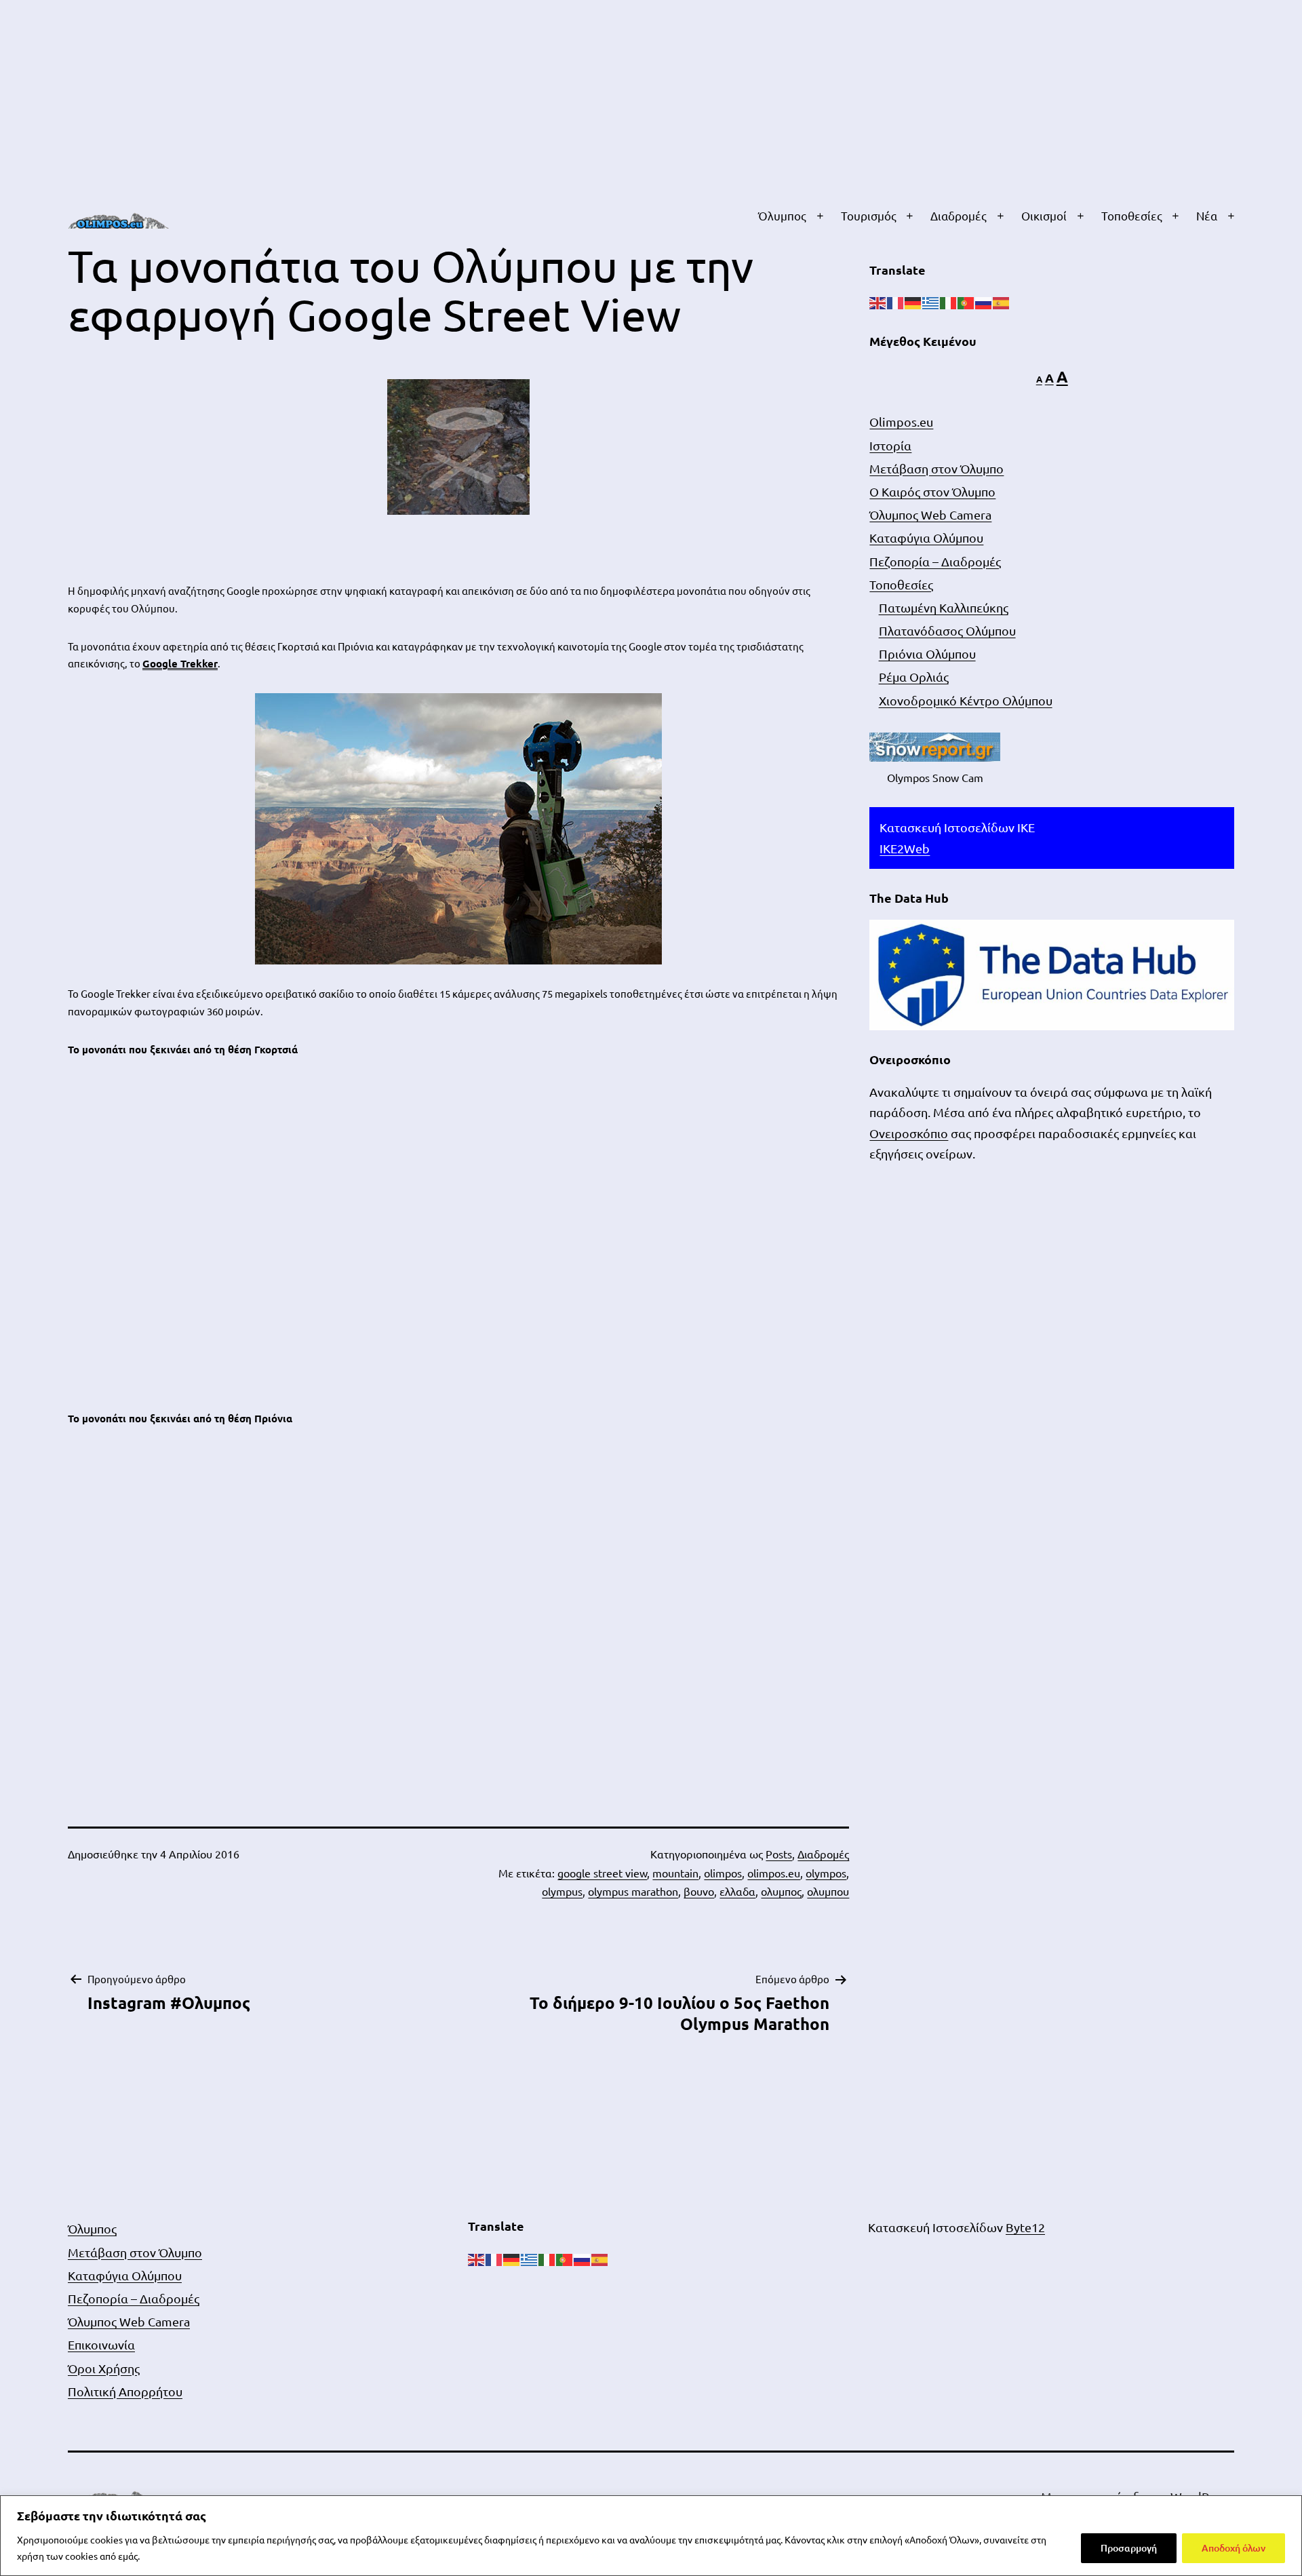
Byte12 (1025, 2227)
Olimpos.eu (901, 422)
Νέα (1207, 215)
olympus (562, 1891)
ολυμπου (828, 1891)
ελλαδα (737, 1891)
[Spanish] (1002, 301)
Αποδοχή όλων (1234, 2548)
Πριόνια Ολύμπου (927, 653)
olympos (826, 1873)
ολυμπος (781, 1891)
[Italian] (949, 301)
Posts (779, 1854)
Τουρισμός (869, 215)
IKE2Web (905, 848)
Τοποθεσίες (1132, 215)
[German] (913, 301)
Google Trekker (180, 663)
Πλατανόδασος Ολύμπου (947, 630)
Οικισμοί (1044, 215)
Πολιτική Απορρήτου (125, 2391)
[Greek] (931, 301)
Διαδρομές (959, 215)
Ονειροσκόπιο (909, 1133)
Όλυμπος (782, 215)
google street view (602, 1873)
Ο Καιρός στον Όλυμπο (932, 491)
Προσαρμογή (1129, 2548)
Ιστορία (890, 445)
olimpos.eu (774, 1873)
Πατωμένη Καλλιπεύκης (944, 607)
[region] (651, 2536)
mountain (675, 1873)
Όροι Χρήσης (104, 2368)
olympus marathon (633, 1891)
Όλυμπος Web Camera (930, 514)
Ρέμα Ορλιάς (914, 677)
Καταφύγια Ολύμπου (926, 538)
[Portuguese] (966, 301)
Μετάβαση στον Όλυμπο (936, 468)
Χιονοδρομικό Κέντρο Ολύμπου (966, 700)
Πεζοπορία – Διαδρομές (935, 561)
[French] (896, 301)
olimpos (723, 1873)
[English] (878, 301)
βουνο (699, 1891)
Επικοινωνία (101, 2344)
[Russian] (984, 301)
